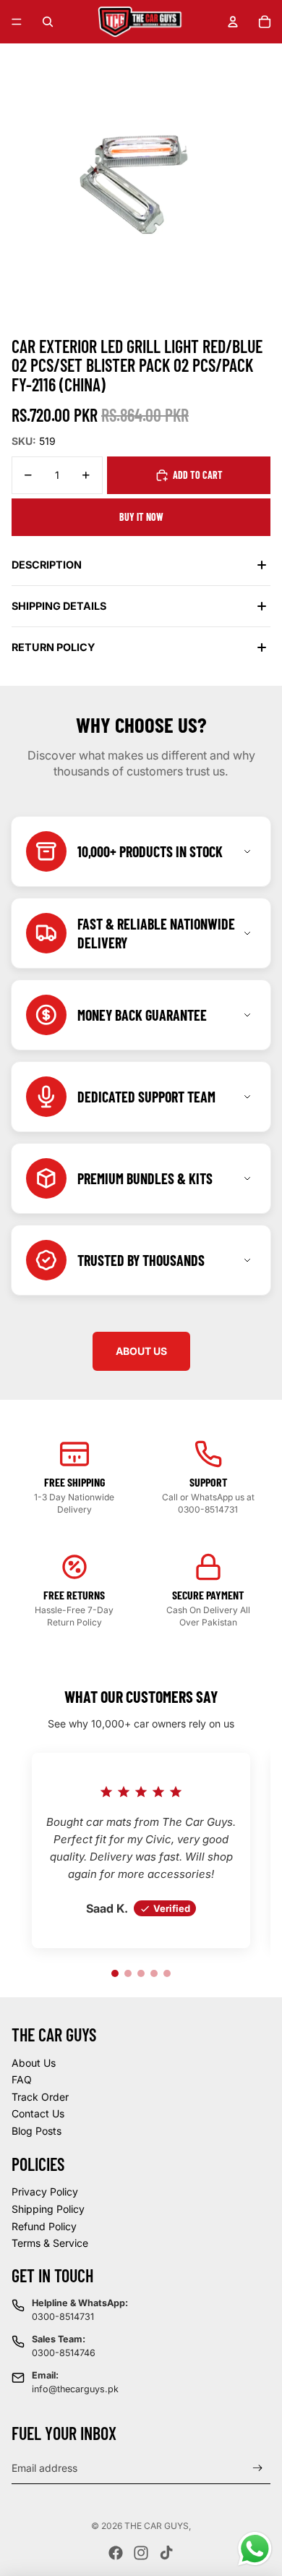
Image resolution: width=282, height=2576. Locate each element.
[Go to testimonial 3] (141, 1973)
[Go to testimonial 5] (167, 1973)
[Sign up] (258, 2468)
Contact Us (38, 2113)
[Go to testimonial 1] (115, 1973)
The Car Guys (157, 2526)
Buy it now (141, 517)
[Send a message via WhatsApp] (255, 2549)
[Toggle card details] (247, 851)
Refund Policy (44, 2226)
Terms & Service (50, 2243)
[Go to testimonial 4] (154, 1973)
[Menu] (17, 22)
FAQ (22, 2079)
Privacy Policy (45, 2192)
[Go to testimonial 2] (128, 1973)
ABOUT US (141, 1351)
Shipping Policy (48, 2209)
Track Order (40, 2097)
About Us (34, 2063)
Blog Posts (37, 2131)
